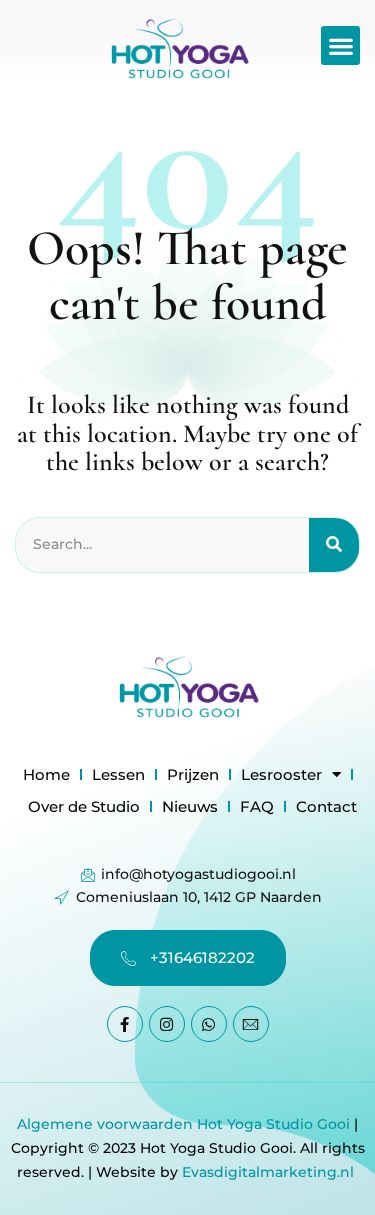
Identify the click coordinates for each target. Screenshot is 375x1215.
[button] (340, 45)
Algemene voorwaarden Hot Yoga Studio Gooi (183, 1124)
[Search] (334, 545)
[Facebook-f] (125, 1024)
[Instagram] (167, 1024)
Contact (326, 806)
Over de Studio (84, 806)
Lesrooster (281, 774)
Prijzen (193, 774)
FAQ (257, 806)
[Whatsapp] (209, 1024)
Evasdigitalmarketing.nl (270, 1172)
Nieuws (190, 806)
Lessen (118, 774)
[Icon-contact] (251, 1024)
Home (46, 774)
